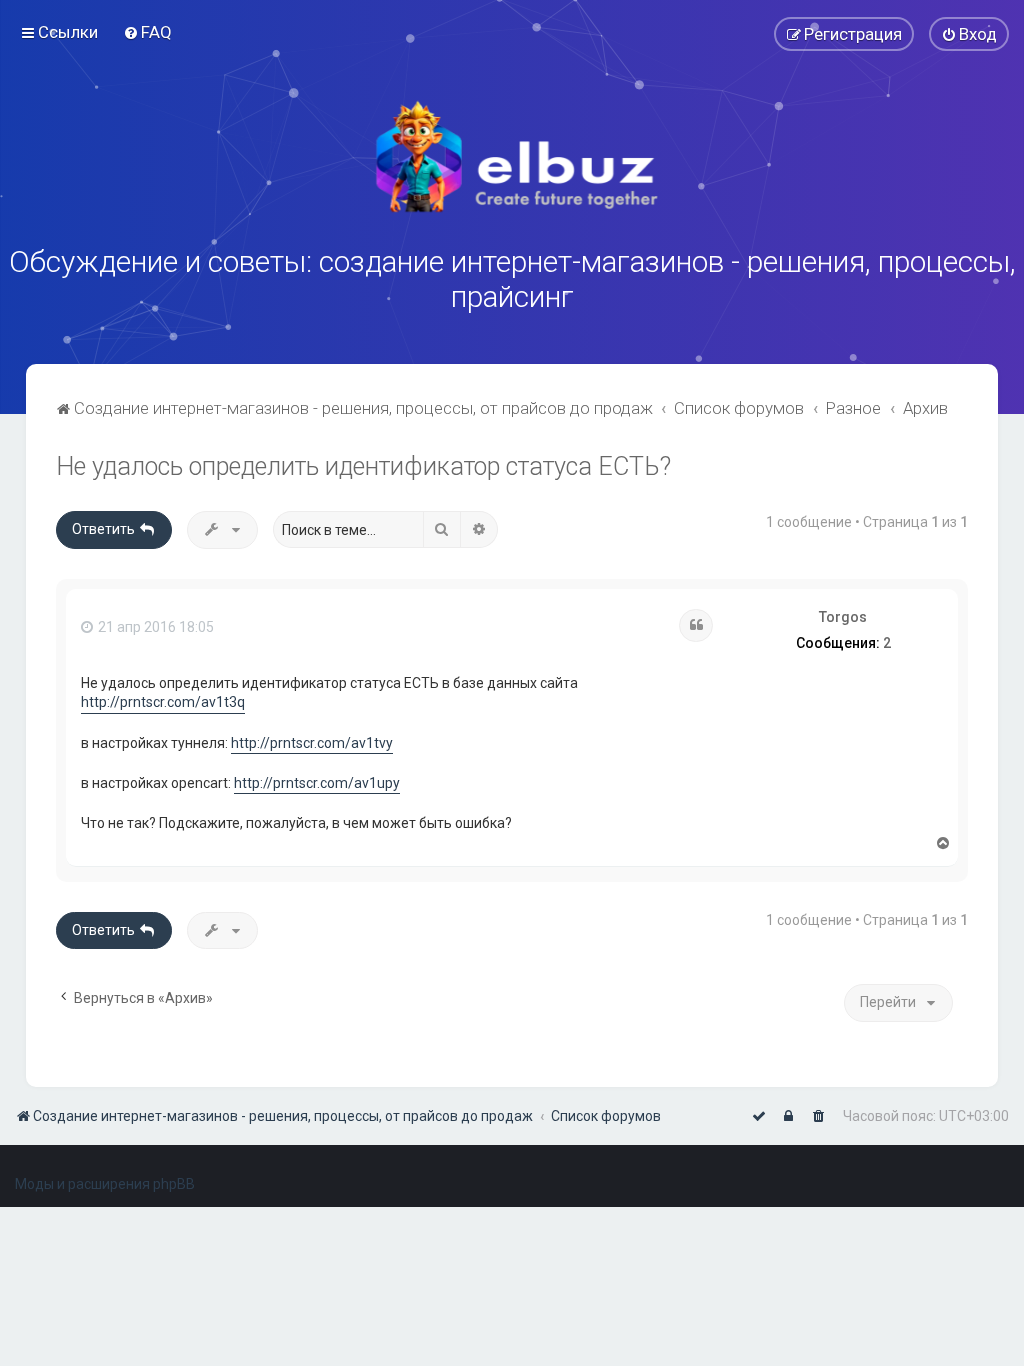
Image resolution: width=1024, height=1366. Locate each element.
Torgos (843, 617)
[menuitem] (147, 32)
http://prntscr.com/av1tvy (312, 743)
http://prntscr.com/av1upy (317, 783)
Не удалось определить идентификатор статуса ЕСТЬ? (363, 466)
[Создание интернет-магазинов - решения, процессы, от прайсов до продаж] (512, 157)
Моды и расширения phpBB (105, 1184)
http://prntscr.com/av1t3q (163, 702)
